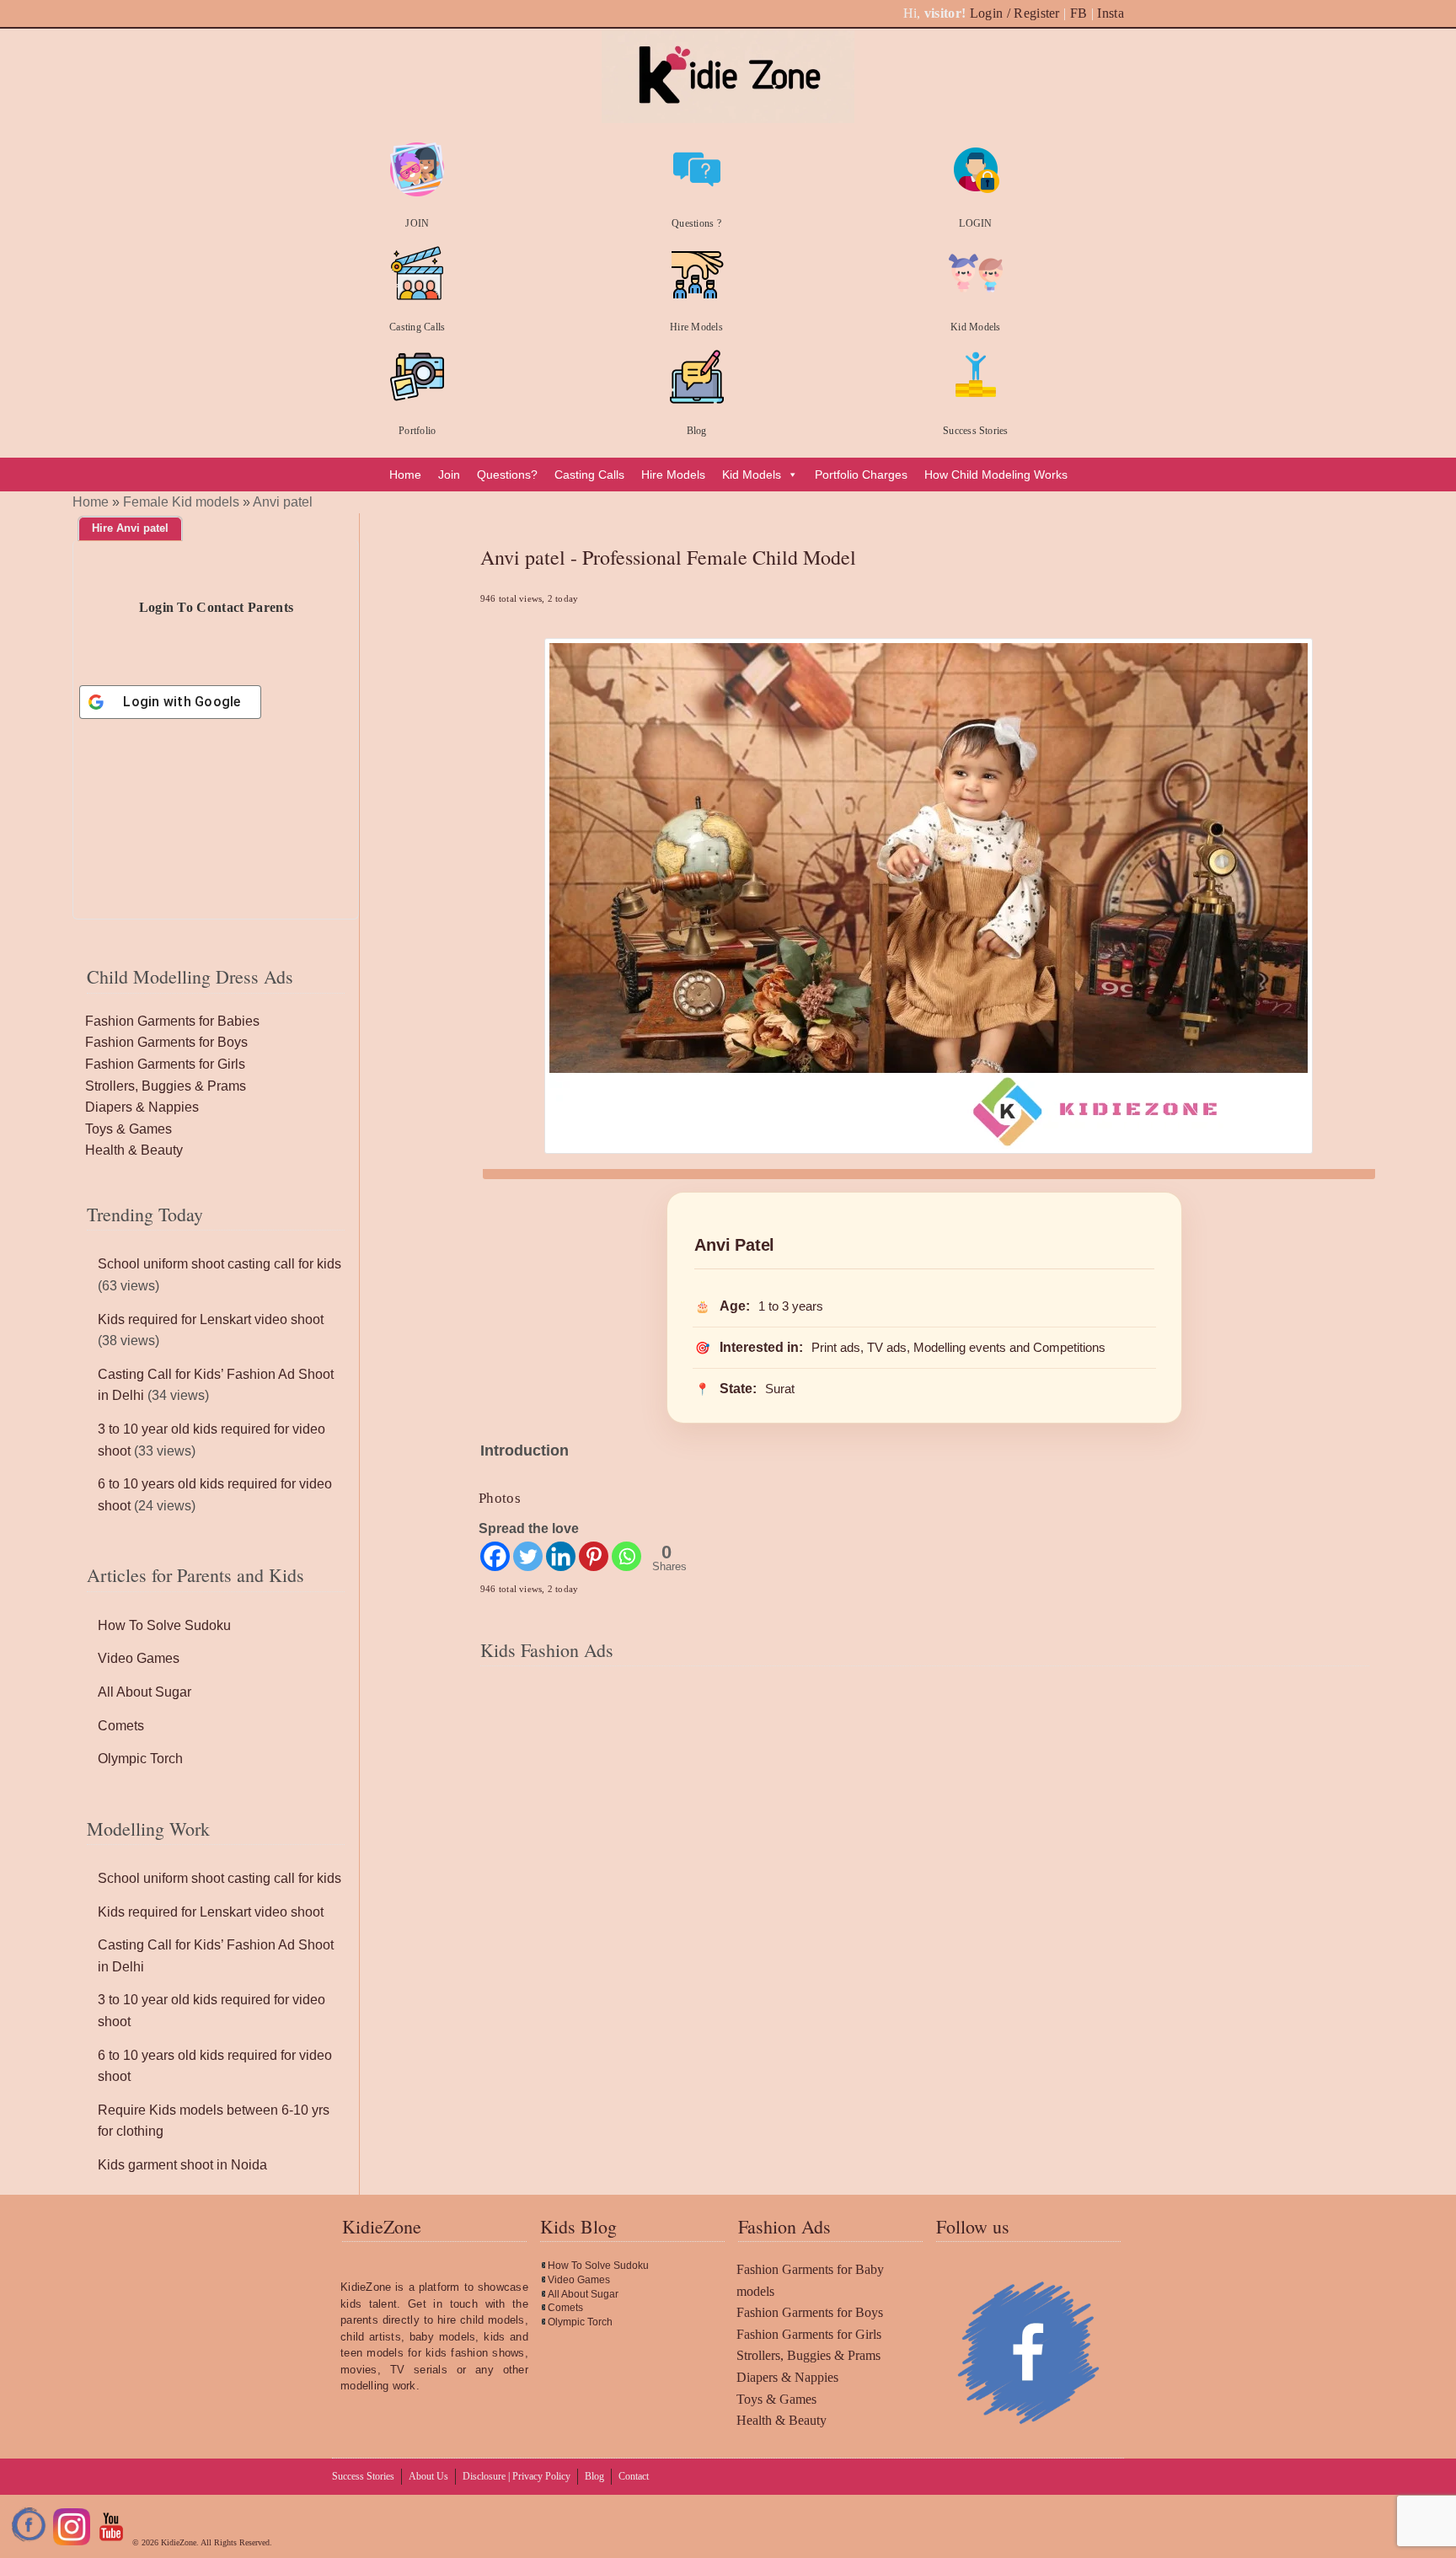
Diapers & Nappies (142, 1107)
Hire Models (696, 327)
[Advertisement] (925, 1802)
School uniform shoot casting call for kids (219, 1264)
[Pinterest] (594, 1556)
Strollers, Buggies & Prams (166, 1086)
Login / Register (1015, 13)
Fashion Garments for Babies (172, 1021)
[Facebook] (495, 1556)
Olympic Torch (140, 1759)
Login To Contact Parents (217, 607)
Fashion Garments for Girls (165, 1064)
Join (449, 475)
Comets (121, 1726)
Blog (697, 431)
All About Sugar (145, 1692)
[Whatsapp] (626, 1556)
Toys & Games (128, 1129)
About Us (428, 2476)
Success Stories (976, 431)
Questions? (507, 475)
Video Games (139, 1658)
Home (405, 475)
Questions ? (696, 223)
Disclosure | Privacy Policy (517, 2476)
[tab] (130, 528)
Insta (1111, 13)
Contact (634, 2476)
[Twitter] (528, 1556)
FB (1079, 13)
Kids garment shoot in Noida (182, 2165)
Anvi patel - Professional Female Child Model (668, 557)
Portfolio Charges (861, 475)
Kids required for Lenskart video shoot (211, 1319)
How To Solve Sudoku (164, 1625)
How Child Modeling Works (996, 475)
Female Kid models (181, 502)
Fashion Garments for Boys (166, 1042)
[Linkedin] (561, 1556)
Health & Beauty (134, 1150)
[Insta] (72, 2542)
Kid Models (975, 327)
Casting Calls (417, 327)
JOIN (417, 223)
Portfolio (417, 431)
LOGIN (975, 223)
